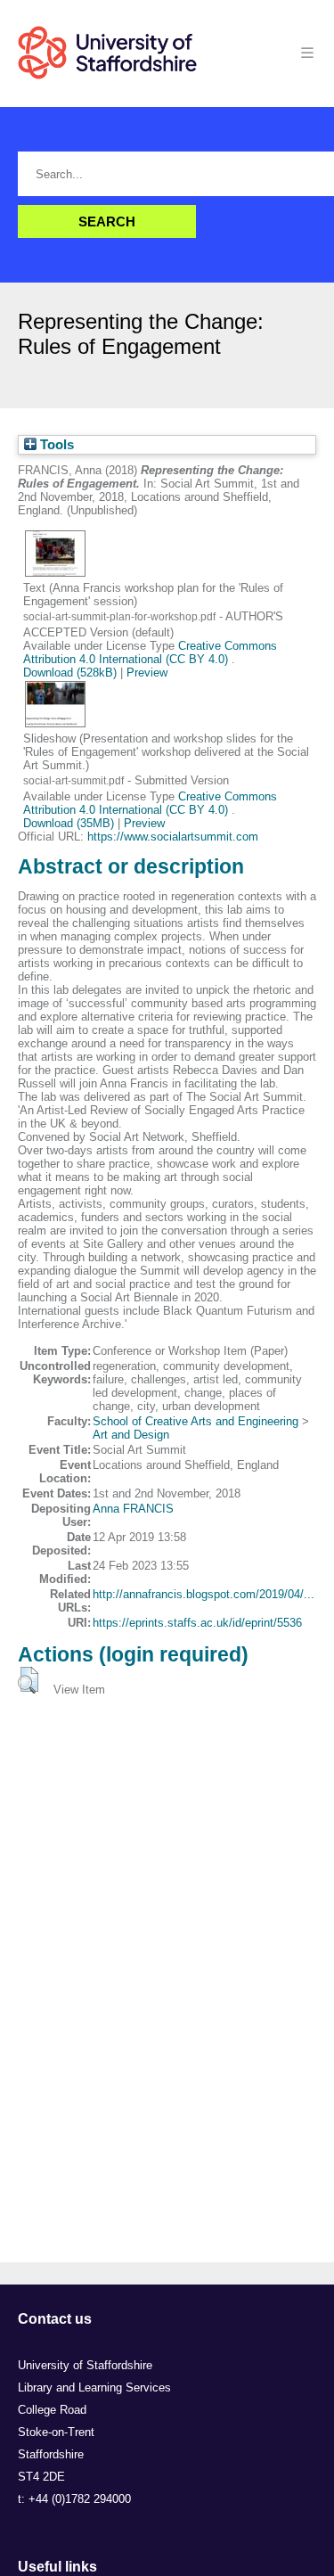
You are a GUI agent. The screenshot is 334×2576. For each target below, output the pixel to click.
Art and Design (131, 1435)
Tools (55, 445)
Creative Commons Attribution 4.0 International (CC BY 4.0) (150, 652)
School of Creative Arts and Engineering (196, 1421)
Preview (147, 673)
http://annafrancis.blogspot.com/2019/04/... (204, 1594)
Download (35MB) (69, 823)
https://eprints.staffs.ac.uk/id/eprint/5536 (197, 1623)
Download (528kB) (70, 673)
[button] (28, 1680)
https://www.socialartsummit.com (173, 837)
